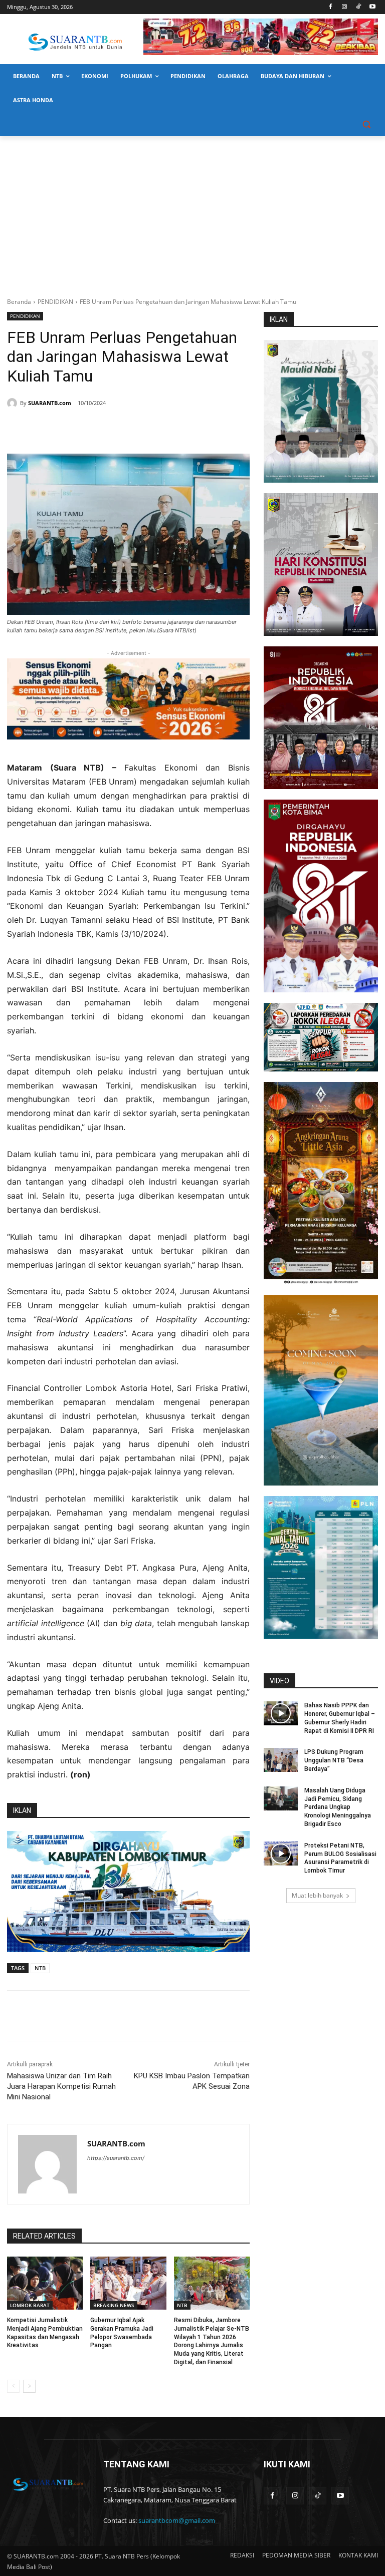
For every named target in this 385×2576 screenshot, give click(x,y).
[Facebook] (331, 7)
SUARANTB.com (50, 403)
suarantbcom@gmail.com (177, 2520)
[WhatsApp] (105, 429)
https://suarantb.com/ (116, 2158)
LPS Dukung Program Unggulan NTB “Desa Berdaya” (334, 1760)
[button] (366, 124)
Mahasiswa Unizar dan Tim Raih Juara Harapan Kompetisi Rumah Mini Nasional (61, 2086)
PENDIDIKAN (55, 302)
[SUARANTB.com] (14, 403)
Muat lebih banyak (317, 1895)
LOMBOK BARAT (30, 2305)
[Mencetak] (128, 429)
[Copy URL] (151, 429)
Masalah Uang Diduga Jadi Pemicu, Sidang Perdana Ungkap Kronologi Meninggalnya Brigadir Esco (338, 1807)
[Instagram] (345, 7)
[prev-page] (13, 2386)
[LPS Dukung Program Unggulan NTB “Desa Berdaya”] (281, 1760)
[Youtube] (372, 7)
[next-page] (29, 2386)
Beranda (19, 302)
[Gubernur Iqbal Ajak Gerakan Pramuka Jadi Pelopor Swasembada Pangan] (128, 2283)
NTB (40, 1968)
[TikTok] (358, 7)
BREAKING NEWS (114, 2305)
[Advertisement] (192, 211)
